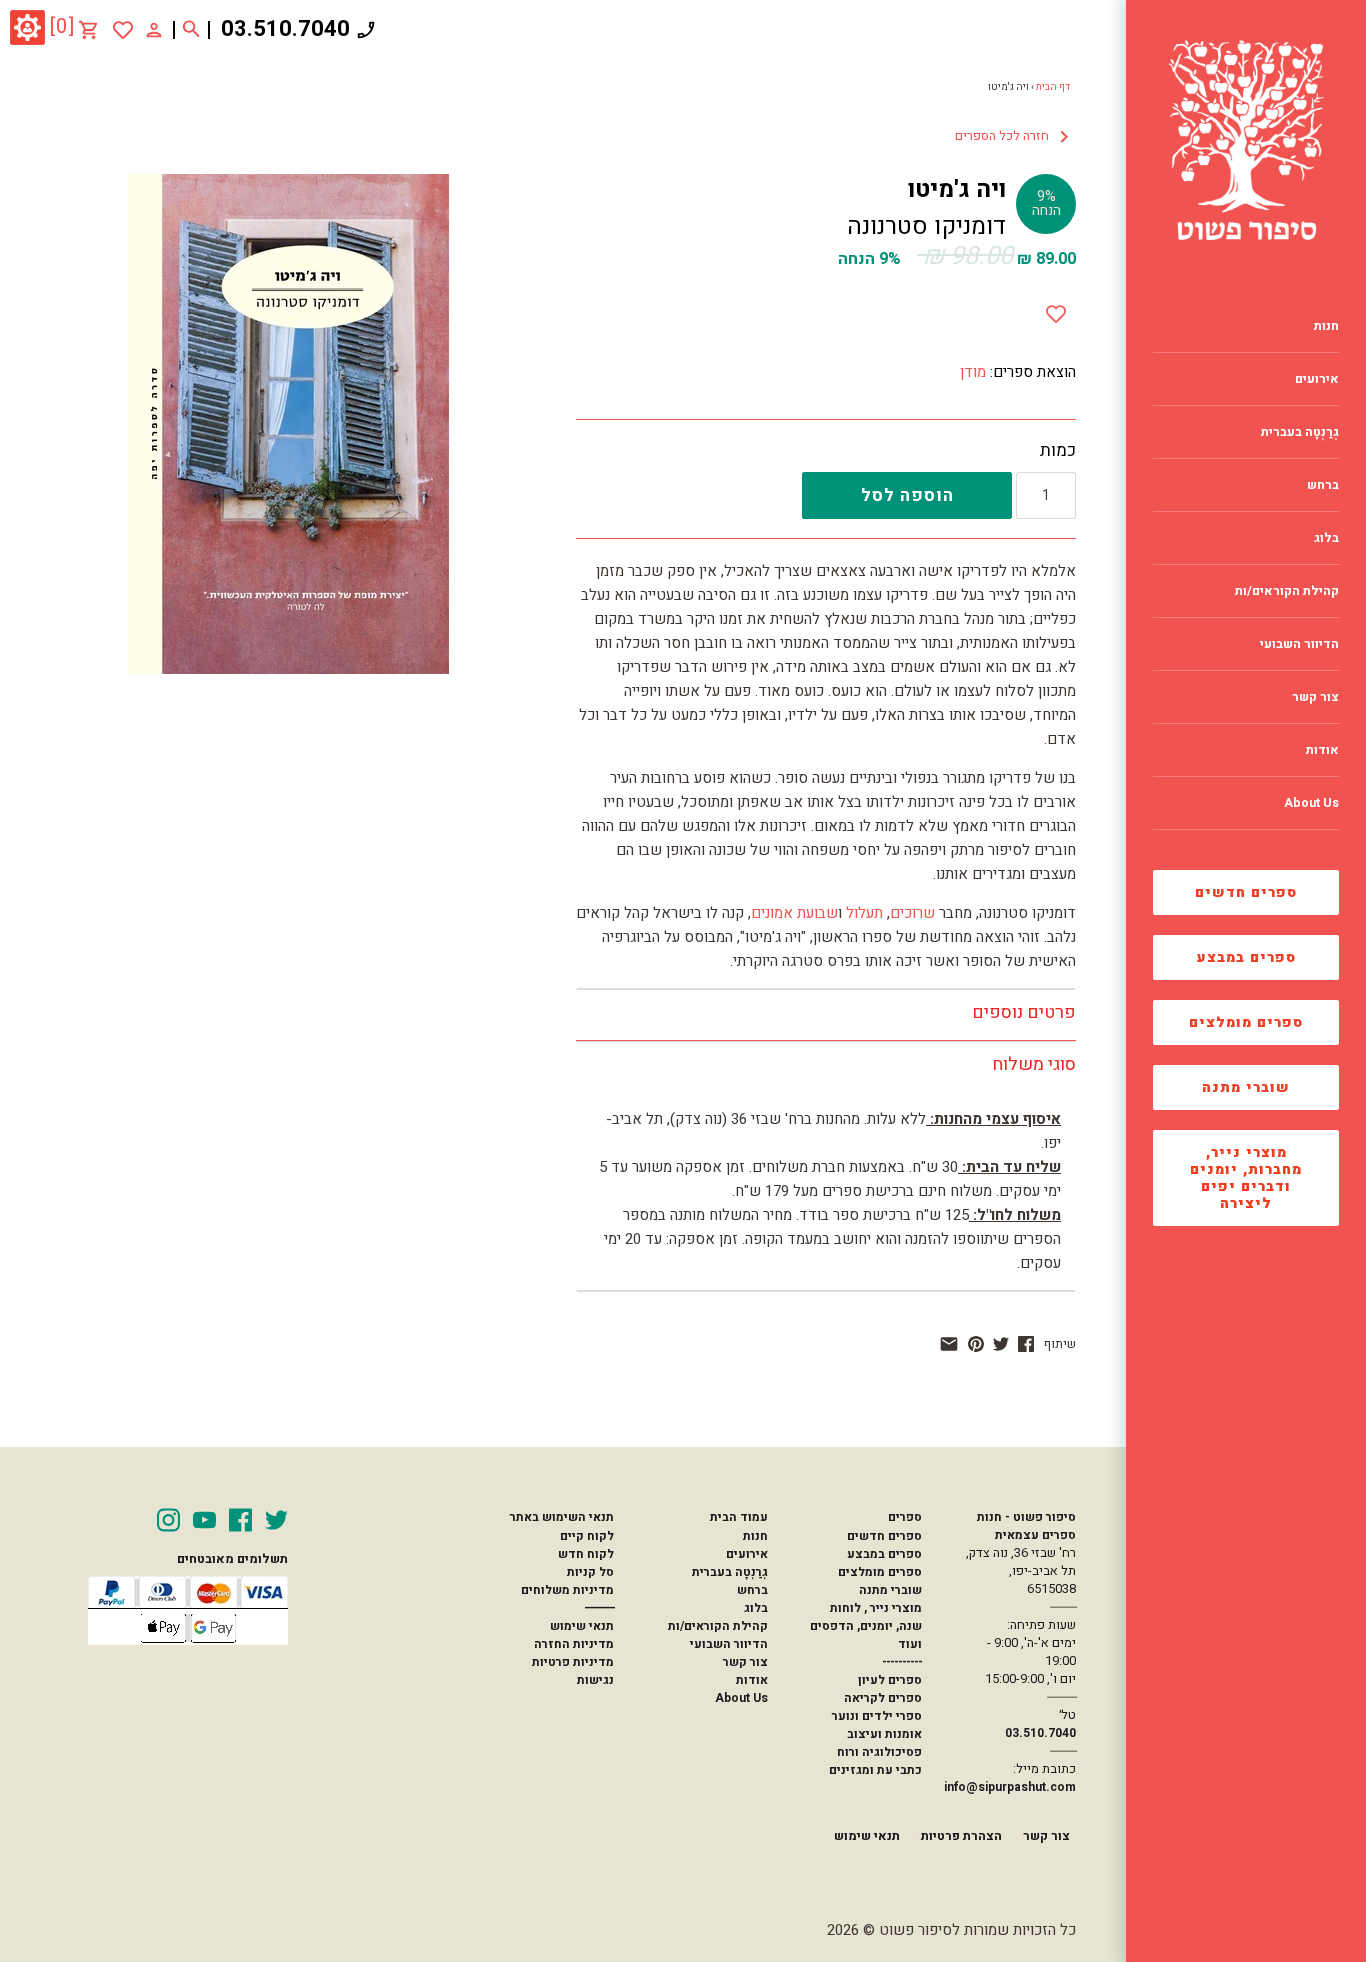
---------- (902, 1662)
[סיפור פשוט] (1246, 140)
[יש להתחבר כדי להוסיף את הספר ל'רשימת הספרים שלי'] (123, 30)
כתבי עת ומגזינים (875, 1770)
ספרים (905, 1517)
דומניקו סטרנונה (926, 226)
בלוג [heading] (1326, 538)
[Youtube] (204, 1520)
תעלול (862, 913)
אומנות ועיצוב (884, 1734)
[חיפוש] (191, 30)
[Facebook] (240, 1520)
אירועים (747, 1554)
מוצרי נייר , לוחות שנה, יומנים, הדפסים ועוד (866, 1626)
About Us (741, 1698)
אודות (752, 1680)
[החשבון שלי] (154, 29)
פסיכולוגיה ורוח (879, 1752)
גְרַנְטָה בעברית (730, 1572)
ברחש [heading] (1323, 485)
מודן (973, 372)
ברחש (752, 1590)
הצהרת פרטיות (961, 1836)
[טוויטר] (1001, 1344)
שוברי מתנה (1246, 1087)
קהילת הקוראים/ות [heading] (1287, 591)
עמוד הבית (739, 1517)
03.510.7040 (285, 29)
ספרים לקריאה (883, 1698)
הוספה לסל (907, 495)
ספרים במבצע (1246, 957)
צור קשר (745, 1662)
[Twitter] (276, 1520)
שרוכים (912, 913)
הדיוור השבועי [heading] (1299, 644)
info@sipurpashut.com (1010, 1787)
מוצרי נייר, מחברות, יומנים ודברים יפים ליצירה (1246, 1178)
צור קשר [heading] (1315, 697)
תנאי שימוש (582, 1626)
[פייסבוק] (1026, 1344)
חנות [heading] (1326, 326)
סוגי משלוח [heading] (1034, 1064)
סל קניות (590, 1572)
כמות (1058, 451)
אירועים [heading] (1317, 379)
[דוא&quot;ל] (949, 1344)
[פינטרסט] (976, 1344)
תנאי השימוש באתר (562, 1517)
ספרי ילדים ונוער (877, 1716)
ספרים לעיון (890, 1680)
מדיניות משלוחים (567, 1590)
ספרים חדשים (1246, 892)
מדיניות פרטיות (573, 1662)
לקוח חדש (586, 1554)
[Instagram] (168, 1520)
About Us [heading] (1311, 803)
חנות (755, 1536)
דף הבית (1053, 87)
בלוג (756, 1608)
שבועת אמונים (794, 913)
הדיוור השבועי (729, 1644)
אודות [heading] (1322, 750)
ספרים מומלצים (1246, 1022)
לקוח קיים (587, 1536)
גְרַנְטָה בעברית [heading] (1300, 432)
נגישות (595, 1680)
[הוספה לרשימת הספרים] (1056, 310)
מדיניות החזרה (574, 1644)
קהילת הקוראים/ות (718, 1626)
